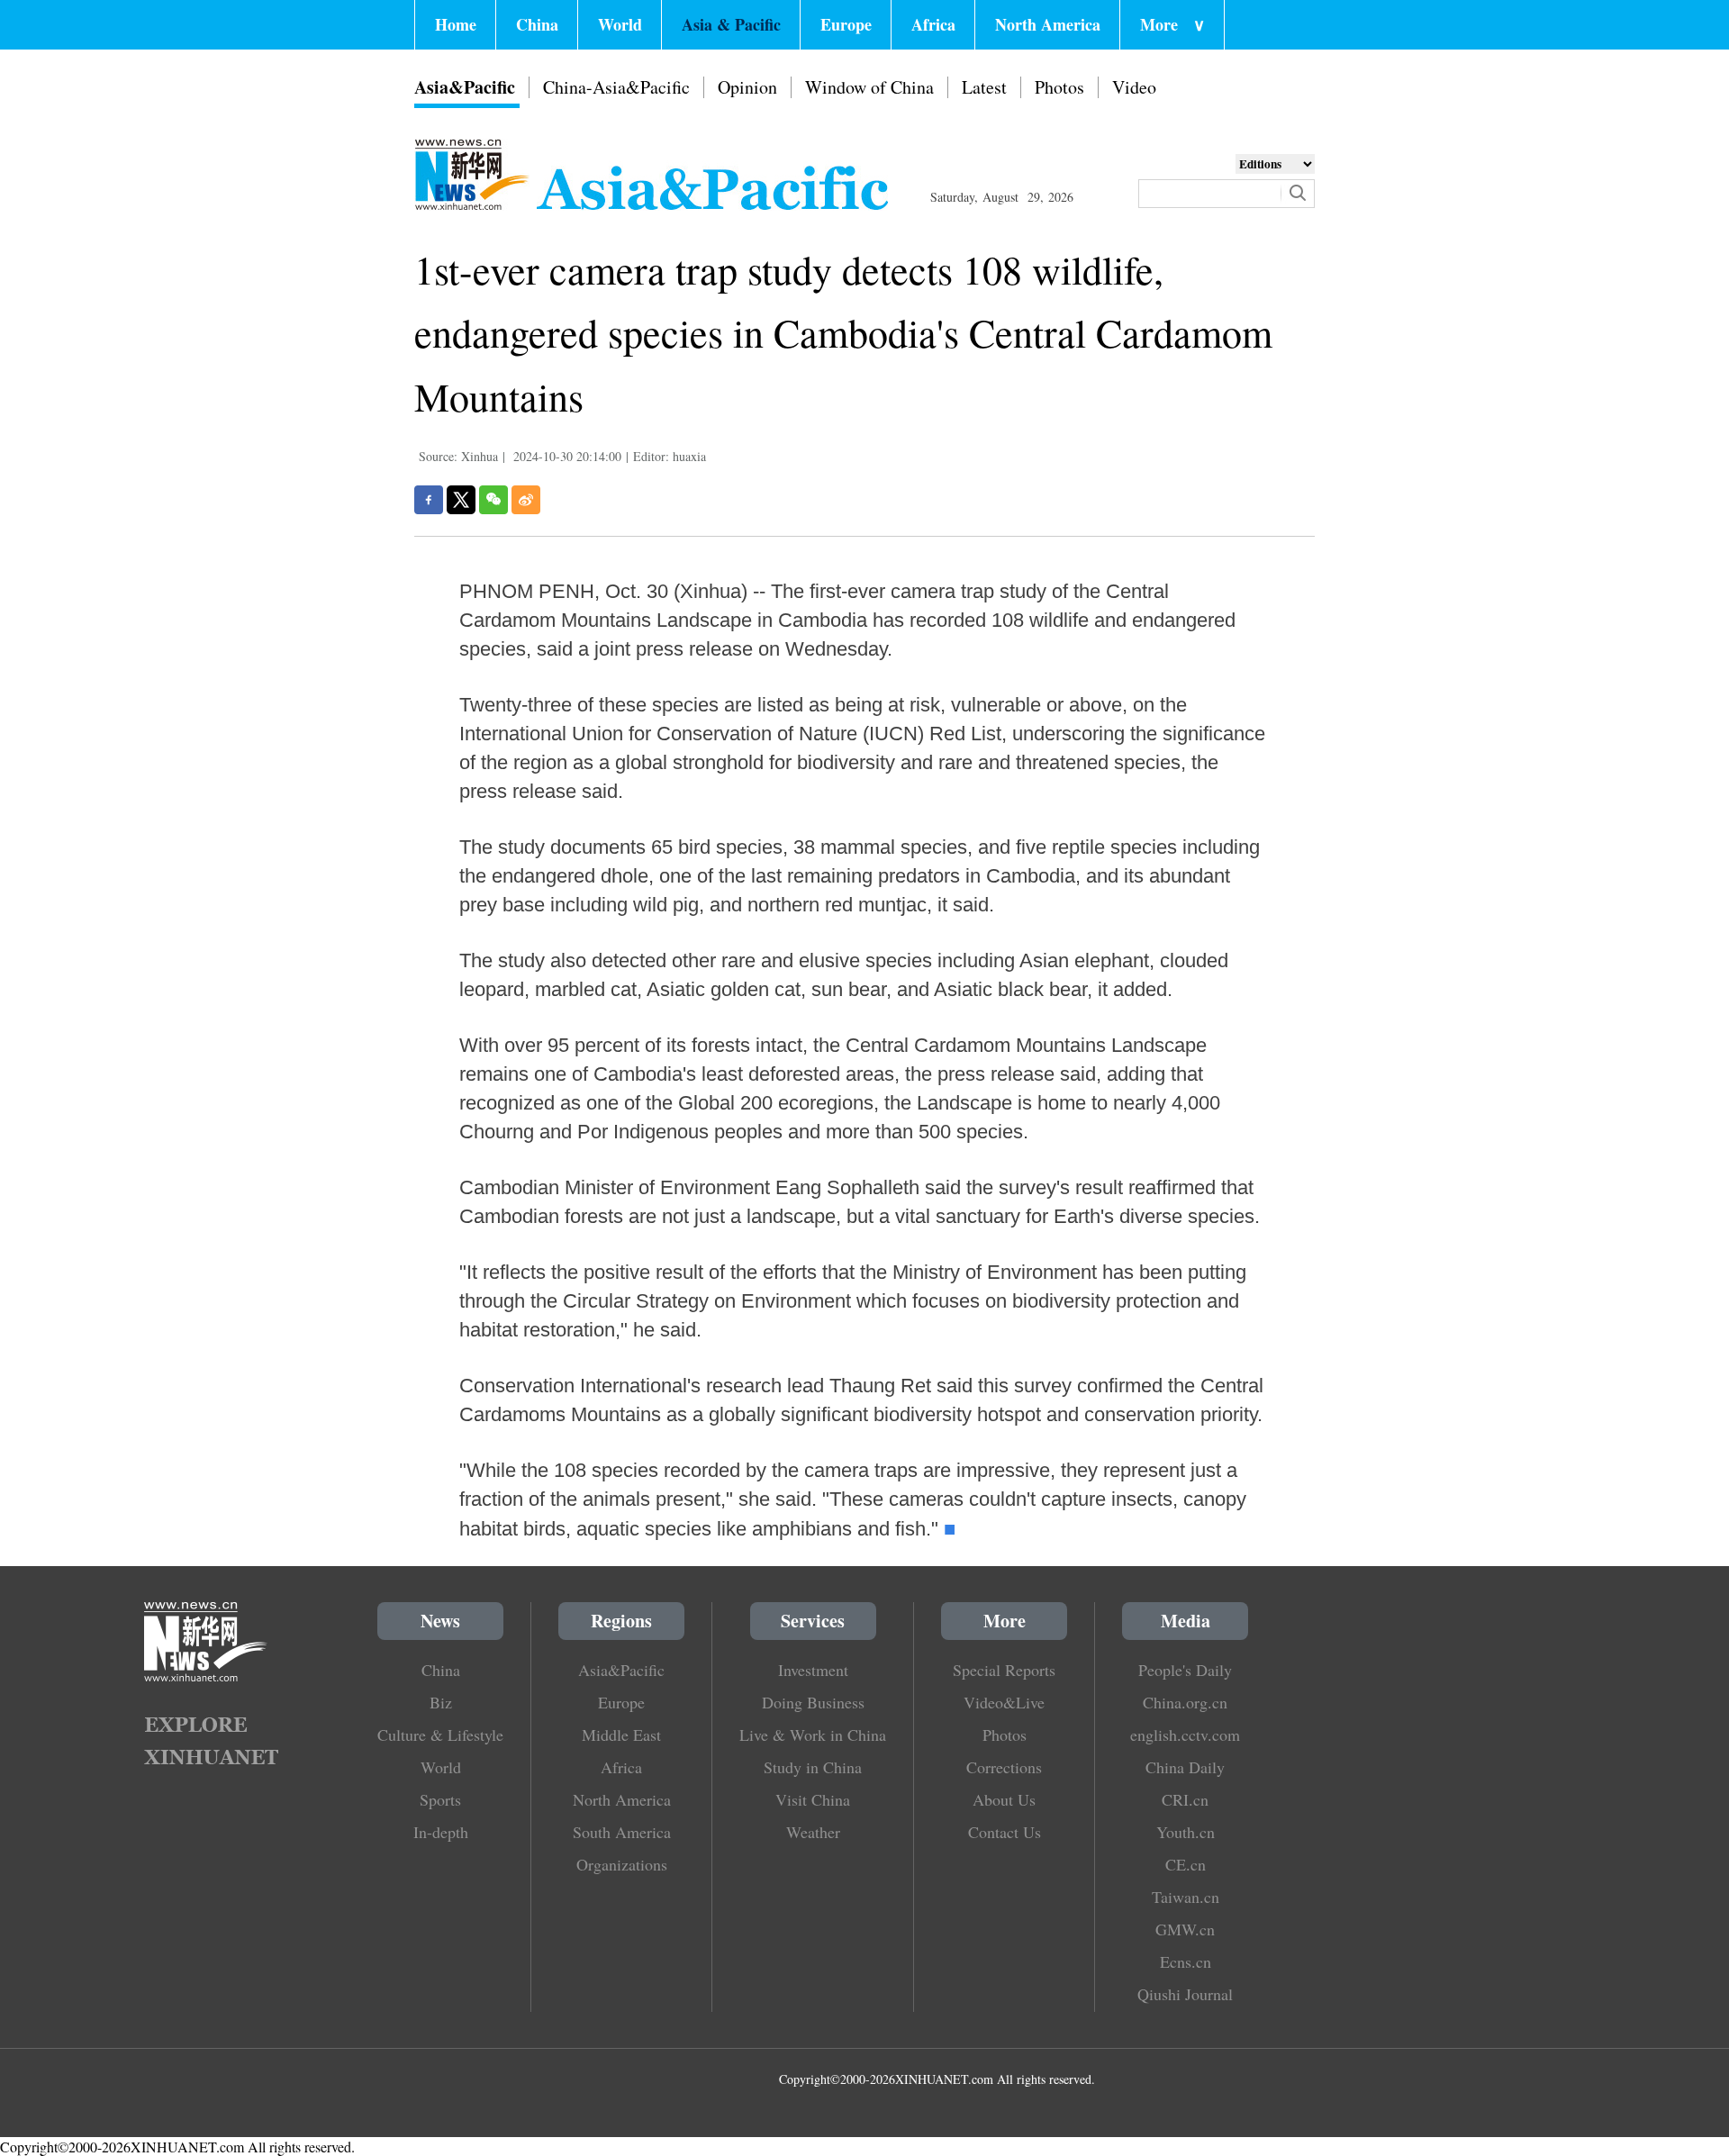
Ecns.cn (1186, 1961)
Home (456, 24)
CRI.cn (1185, 1799)
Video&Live (1004, 1702)
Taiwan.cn (1186, 1897)
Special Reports (1004, 1670)
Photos (1059, 87)
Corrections (1004, 1767)
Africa (933, 24)
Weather (813, 1832)
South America (622, 1832)
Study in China (813, 1767)
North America (1048, 24)
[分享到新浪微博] (526, 500)
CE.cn (1186, 1864)
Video (1134, 87)
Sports (440, 1799)
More (1172, 24)
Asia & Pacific (731, 24)
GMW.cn (1185, 1929)
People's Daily (1185, 1670)
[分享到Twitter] (461, 500)
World (620, 24)
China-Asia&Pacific (616, 87)
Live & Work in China (813, 1735)
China (537, 24)
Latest (984, 87)
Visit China (813, 1799)
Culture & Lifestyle (440, 1735)
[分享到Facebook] (429, 500)
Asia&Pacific (465, 87)
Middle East (621, 1735)
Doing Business (813, 1702)
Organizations (622, 1864)
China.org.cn (1185, 1702)
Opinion (747, 87)
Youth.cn (1186, 1832)
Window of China (869, 87)
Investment (813, 1670)
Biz (441, 1702)
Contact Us (1005, 1832)
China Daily (1185, 1767)
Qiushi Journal (1185, 1994)
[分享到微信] (493, 500)
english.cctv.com (1185, 1735)
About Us (1004, 1799)
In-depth (441, 1832)
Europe (846, 24)
